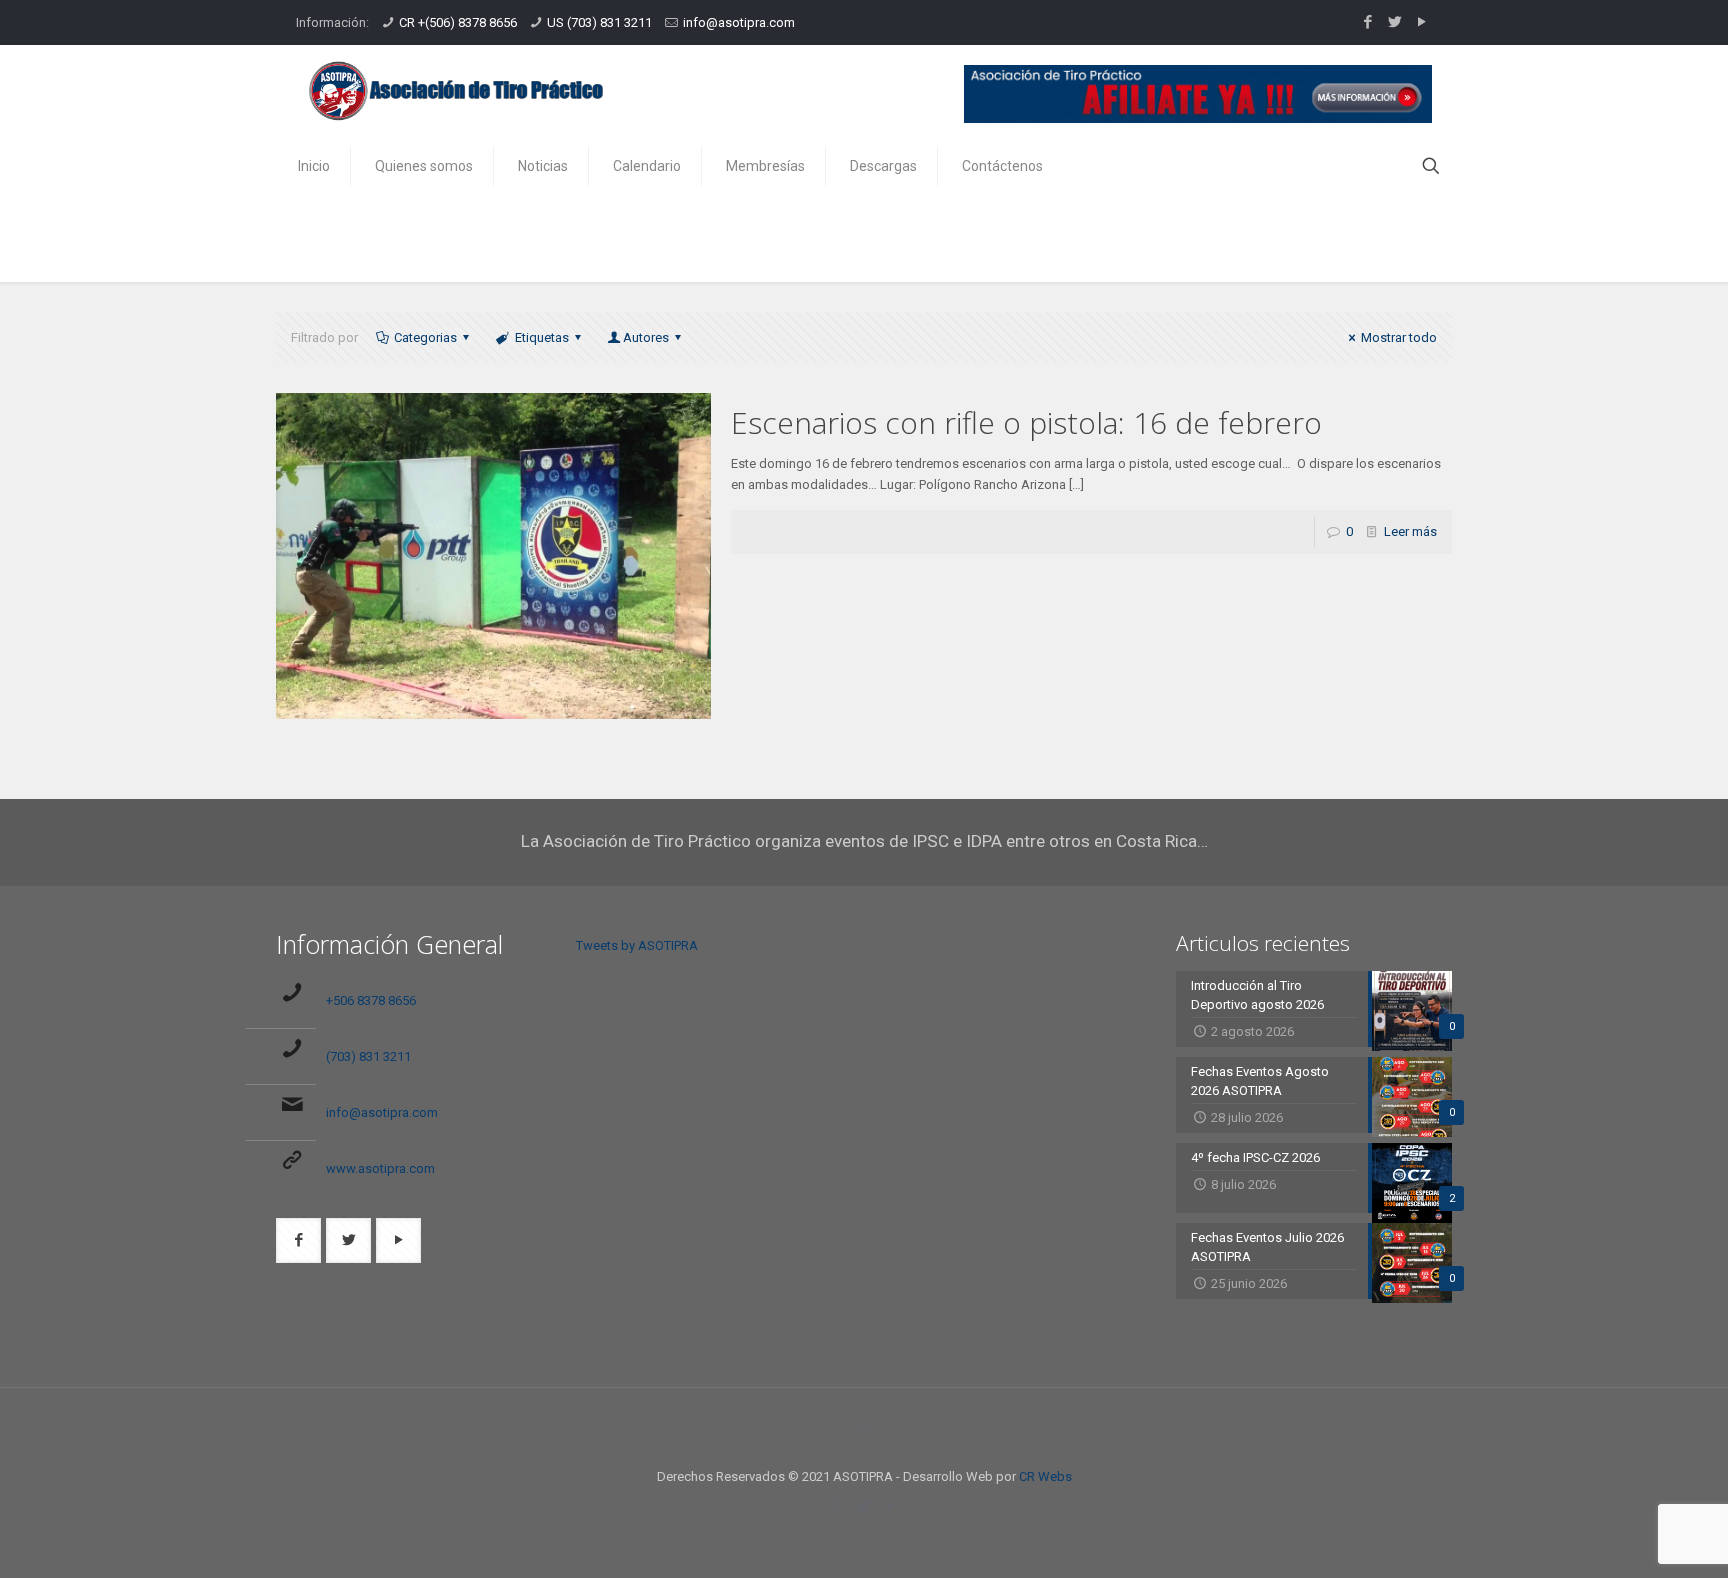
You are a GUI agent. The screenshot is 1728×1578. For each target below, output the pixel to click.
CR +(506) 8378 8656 (458, 22)
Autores (646, 337)
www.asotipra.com (380, 1168)
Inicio (1330, 238)
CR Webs (1045, 1476)
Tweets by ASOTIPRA (637, 945)
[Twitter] (1394, 22)
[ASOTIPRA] (456, 90)
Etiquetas (542, 337)
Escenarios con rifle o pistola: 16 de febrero (1026, 422)
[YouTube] (1421, 22)
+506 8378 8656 (371, 1000)
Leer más (1410, 531)
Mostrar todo (1399, 337)
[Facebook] (1367, 22)
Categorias (425, 337)
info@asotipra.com (739, 22)
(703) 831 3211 (368, 1056)
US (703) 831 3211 (599, 22)
